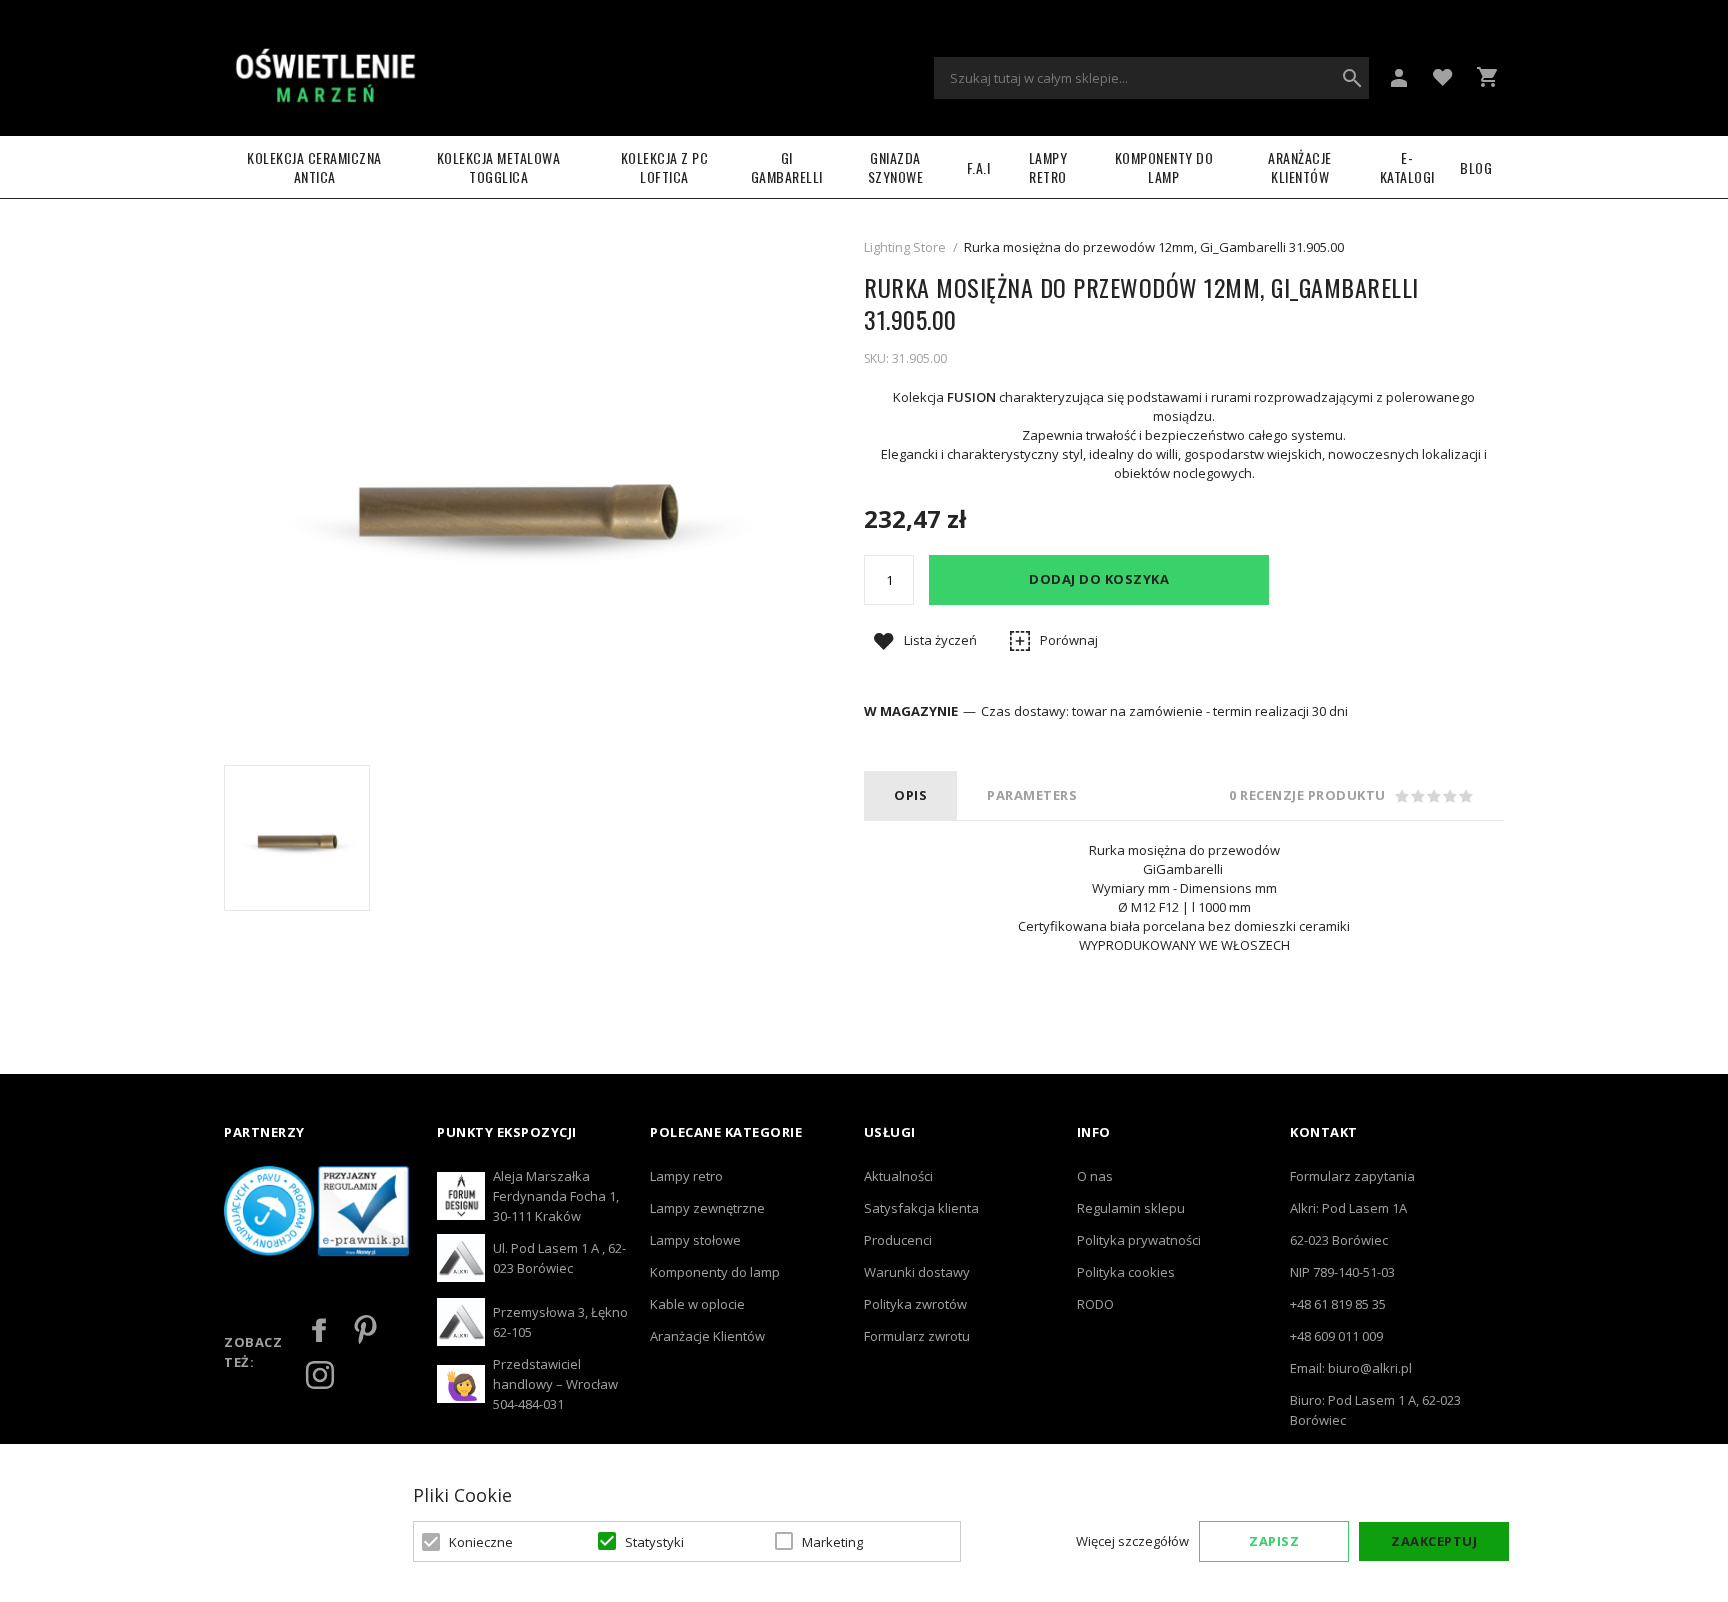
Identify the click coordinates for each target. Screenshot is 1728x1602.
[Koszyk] (1487, 77)
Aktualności (898, 1176)
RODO (1095, 1304)
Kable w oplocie (697, 1304)
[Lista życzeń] (1443, 76)
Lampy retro (686, 1176)
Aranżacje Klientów (1300, 167)
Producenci (898, 1240)
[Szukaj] (1352, 78)
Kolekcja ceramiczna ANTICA (314, 167)
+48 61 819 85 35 (1338, 1304)
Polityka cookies (1126, 1272)
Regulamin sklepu (1131, 1208)
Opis (910, 795)
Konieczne (481, 1542)
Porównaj (1069, 640)
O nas (1095, 1176)
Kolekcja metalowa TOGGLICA (499, 167)
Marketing (832, 1542)
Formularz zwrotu (917, 1336)
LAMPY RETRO (1048, 167)
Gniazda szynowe (896, 167)
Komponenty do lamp (1164, 167)
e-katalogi (1407, 167)
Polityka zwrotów (915, 1304)
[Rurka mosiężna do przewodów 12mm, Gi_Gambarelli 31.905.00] (297, 838)
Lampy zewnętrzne (707, 1208)
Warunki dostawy (917, 1272)
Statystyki (654, 1542)
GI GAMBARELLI (787, 167)
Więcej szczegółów (1132, 1541)
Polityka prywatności (1139, 1240)
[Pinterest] (365, 1330)
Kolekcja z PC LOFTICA (665, 167)
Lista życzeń (940, 640)
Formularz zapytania (1352, 1176)
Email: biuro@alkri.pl (1351, 1368)
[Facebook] (320, 1330)
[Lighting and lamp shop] (324, 78)
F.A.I (979, 167)
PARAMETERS (1032, 795)
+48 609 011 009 (1336, 1336)
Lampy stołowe (695, 1240)
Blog (1476, 167)
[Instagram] (320, 1375)
